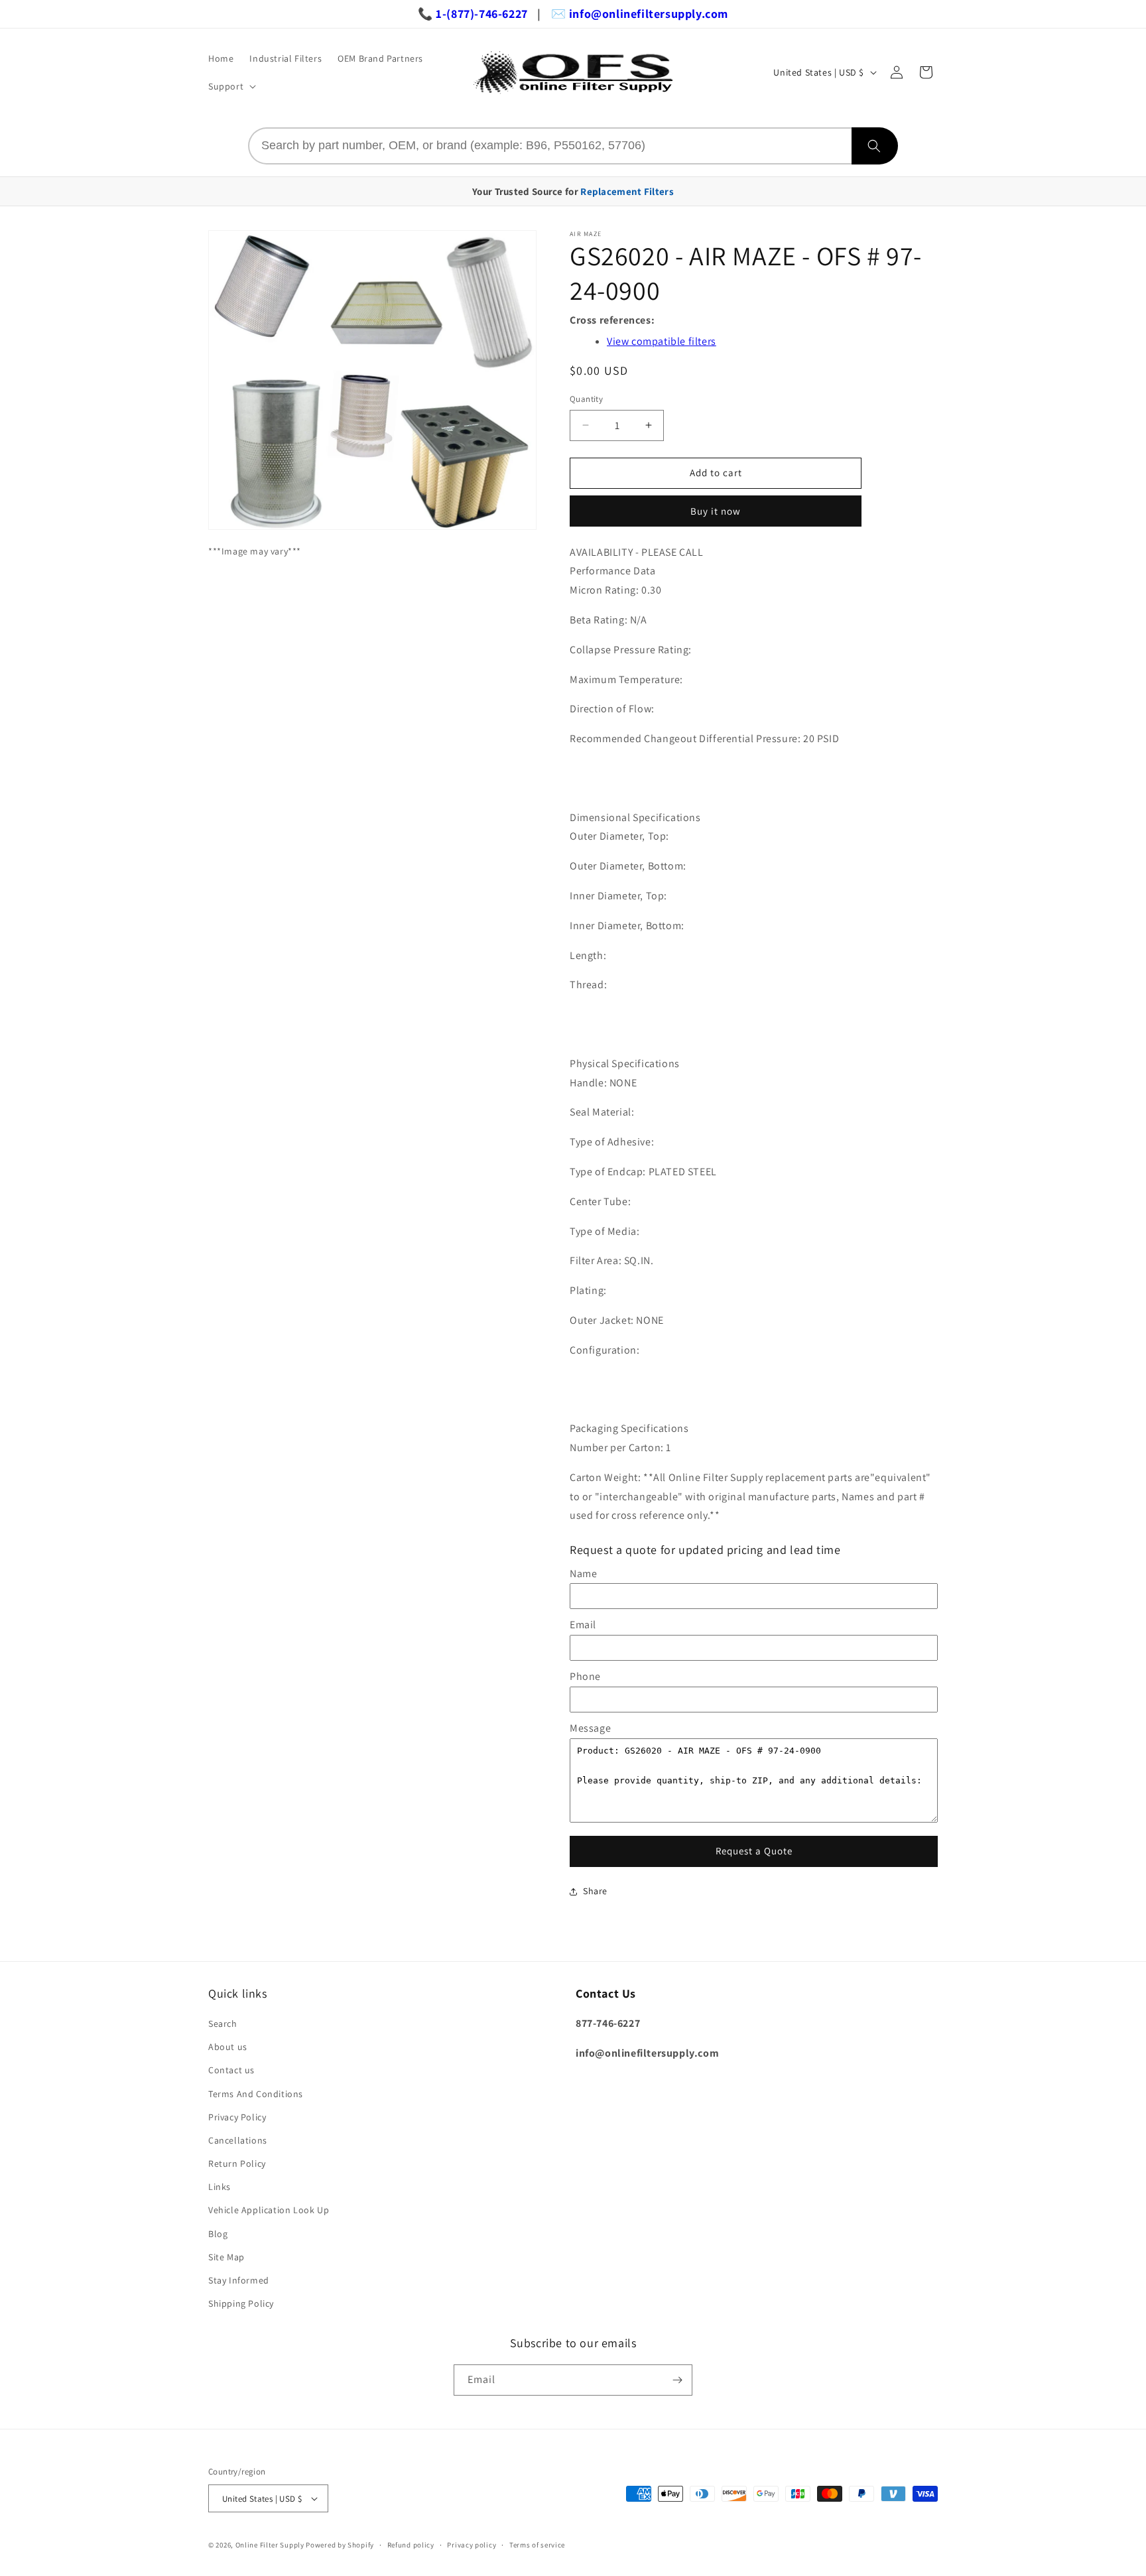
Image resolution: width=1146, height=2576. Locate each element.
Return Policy (237, 2163)
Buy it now (716, 511)
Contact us (231, 2070)
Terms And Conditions (256, 2094)
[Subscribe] (677, 2380)
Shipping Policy (241, 2303)
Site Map (226, 2257)
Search (223, 2024)
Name (583, 1574)
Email (583, 1625)
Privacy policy (472, 2545)
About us (228, 2047)
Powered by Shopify (340, 2545)
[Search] (875, 146)
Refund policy (411, 2545)
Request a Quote (754, 1851)
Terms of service (537, 2545)
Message (590, 1728)
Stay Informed (239, 2280)
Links (220, 2187)
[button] (231, 86)
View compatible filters (662, 341)
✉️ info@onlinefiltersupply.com (640, 14)
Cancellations (238, 2140)
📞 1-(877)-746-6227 (473, 14)
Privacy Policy (237, 2117)
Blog (218, 2234)
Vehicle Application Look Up (269, 2210)
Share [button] (595, 1891)
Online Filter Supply (270, 2545)
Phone (585, 1676)
